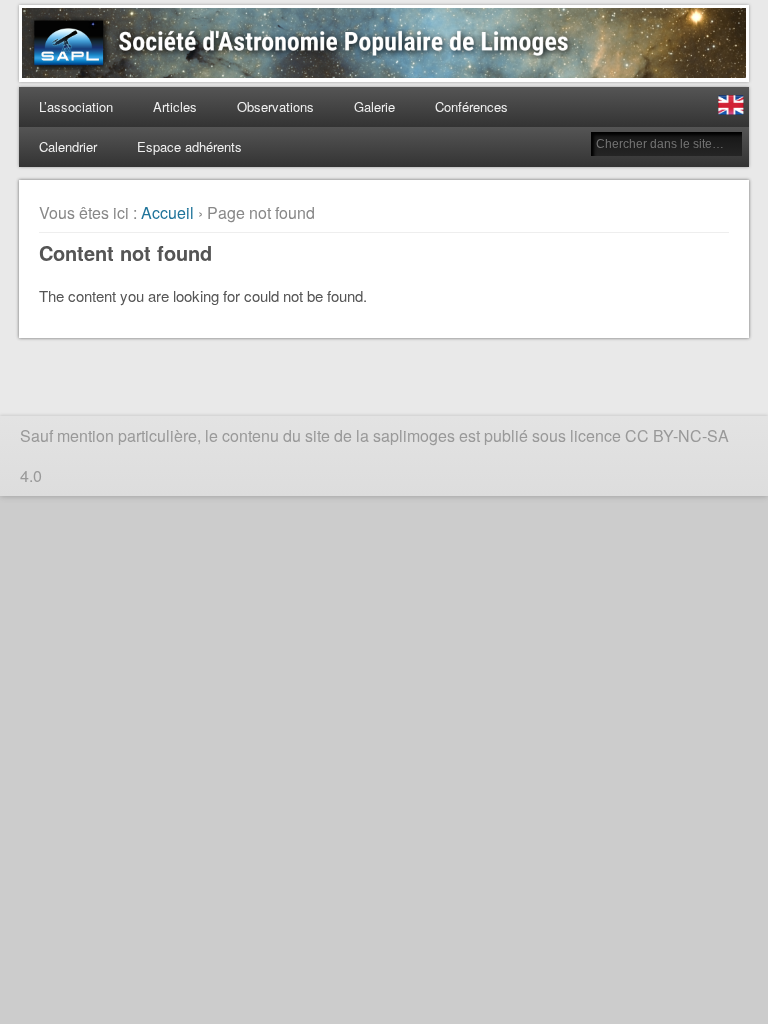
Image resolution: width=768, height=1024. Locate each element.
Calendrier (68, 146)
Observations (275, 106)
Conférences (471, 106)
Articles (175, 106)
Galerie (374, 106)
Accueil (167, 212)
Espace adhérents (189, 146)
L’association (76, 106)
